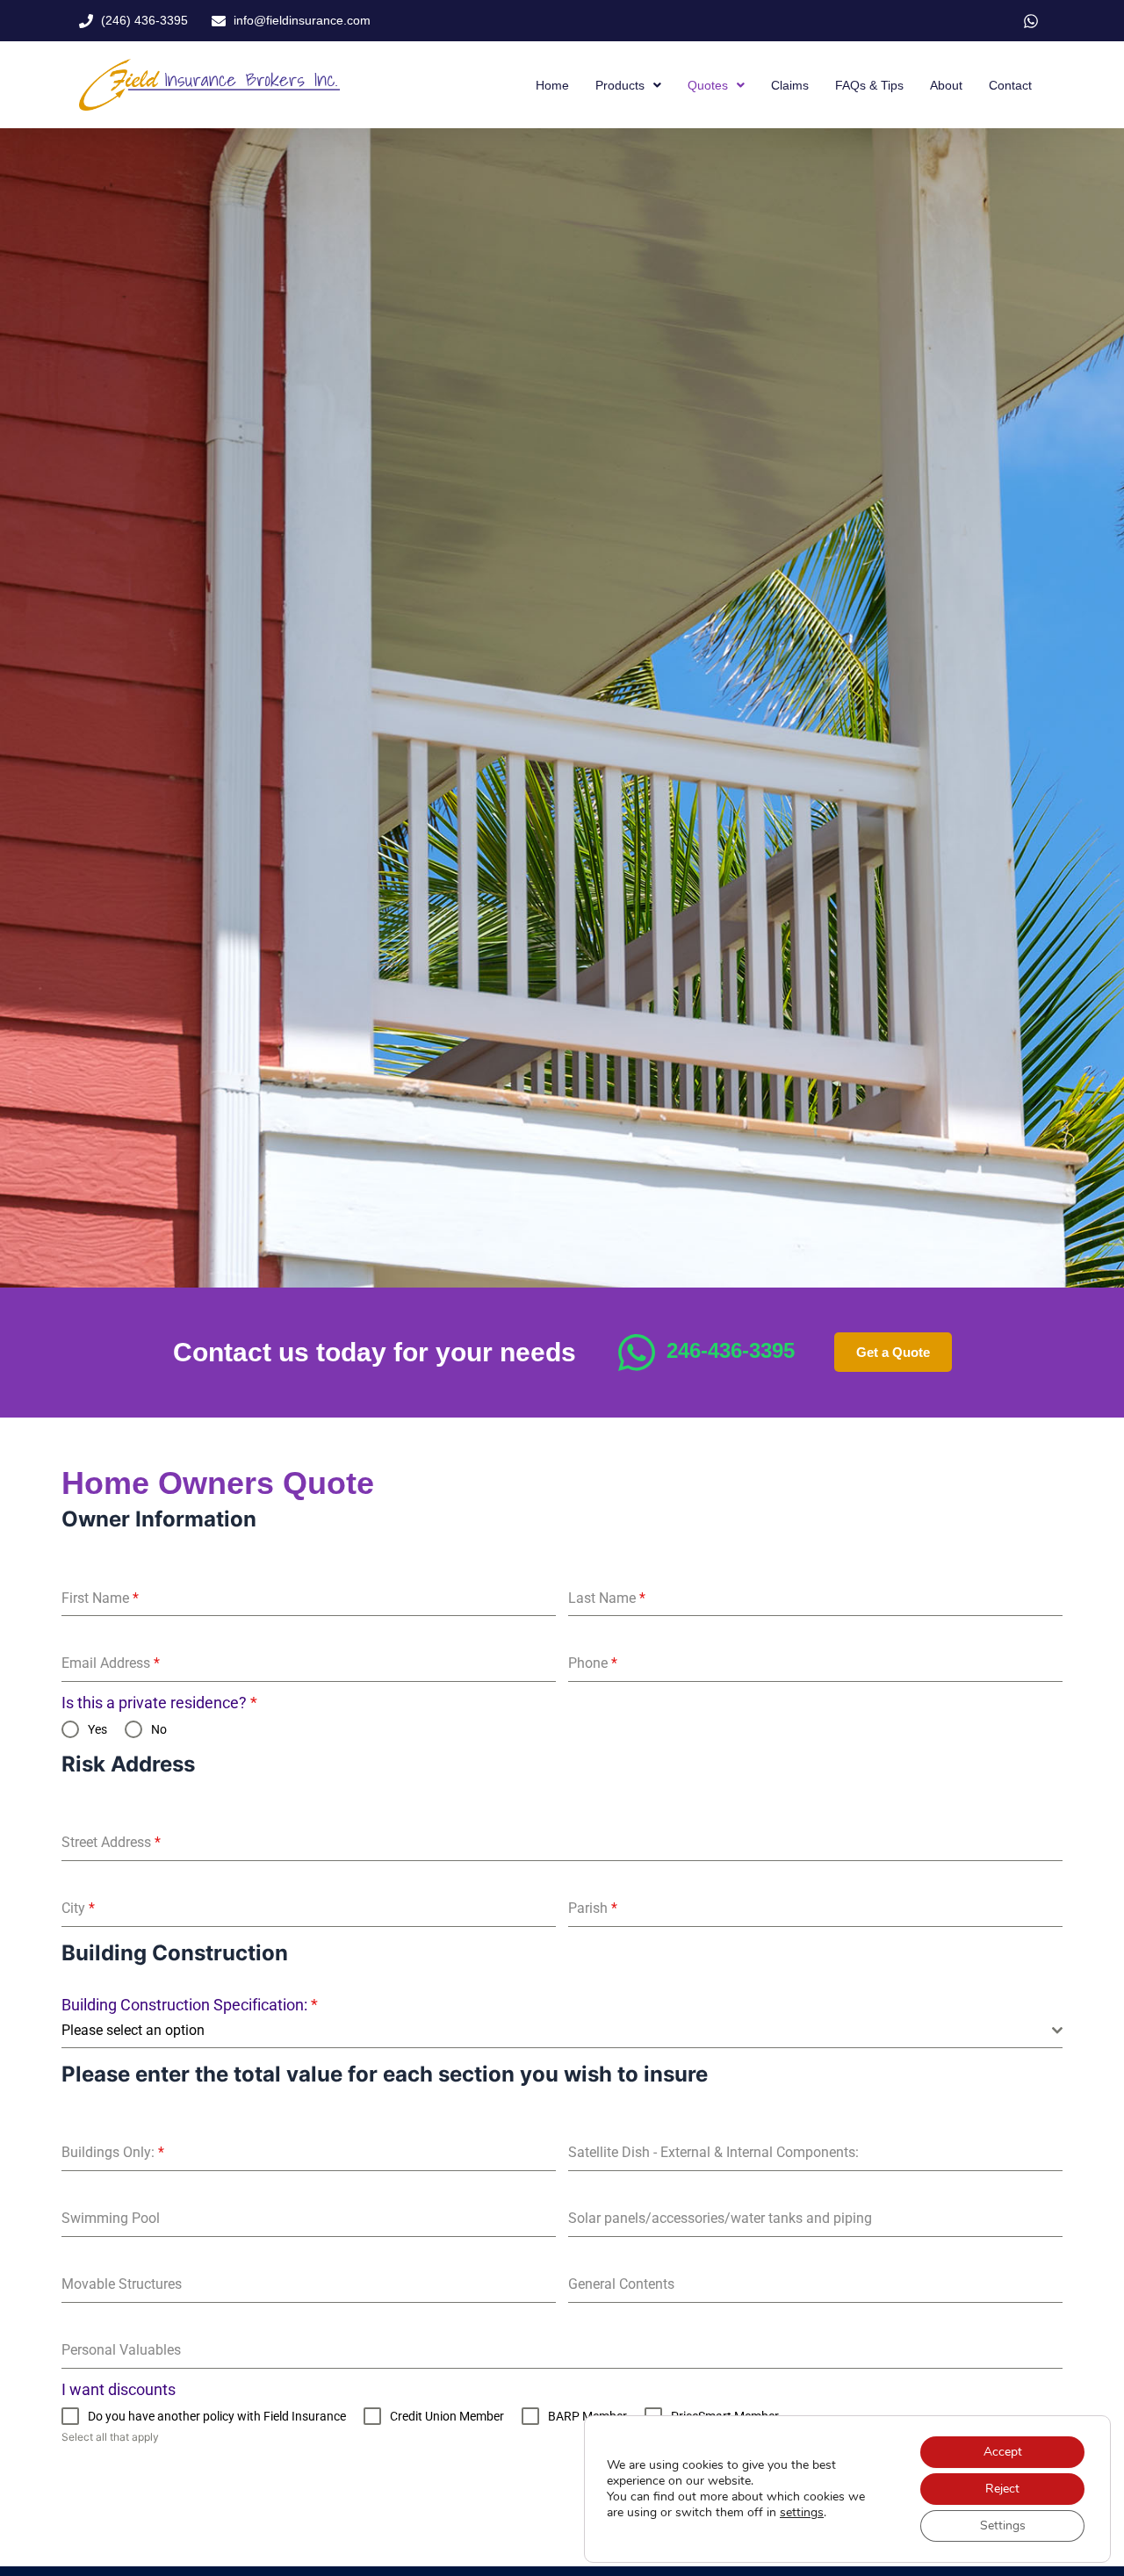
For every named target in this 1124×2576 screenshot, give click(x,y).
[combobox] (562, 2031)
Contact (1010, 85)
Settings (1003, 2525)
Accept (1003, 2452)
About (946, 85)
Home (552, 85)
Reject (1002, 2489)
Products (620, 85)
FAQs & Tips (869, 85)
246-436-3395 (731, 1350)
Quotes (708, 85)
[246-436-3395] (637, 1353)
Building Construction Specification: (190, 2005)
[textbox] (557, 2031)
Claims (790, 85)
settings (802, 2513)
